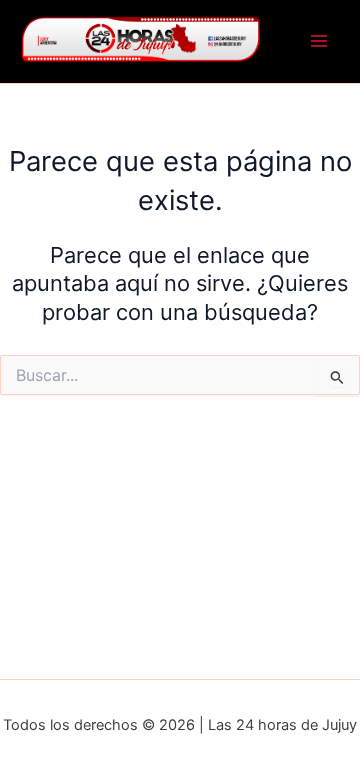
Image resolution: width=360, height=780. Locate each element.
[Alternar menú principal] (319, 42)
